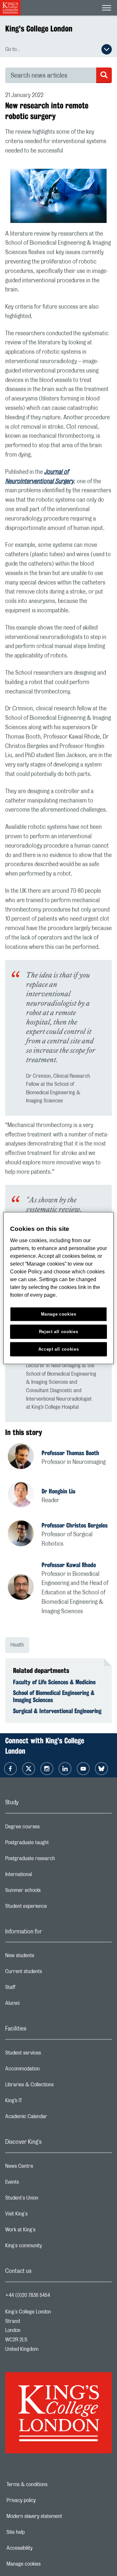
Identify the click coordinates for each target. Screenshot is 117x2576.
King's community (49, 2247)
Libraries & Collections (55, 2086)
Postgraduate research (56, 1860)
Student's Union (48, 2200)
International (44, 1876)
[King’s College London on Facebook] (10, 1769)
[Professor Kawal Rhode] (25, 1588)
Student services (49, 2055)
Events (38, 2184)
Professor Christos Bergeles (75, 1525)
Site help (38, 2532)
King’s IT (39, 2102)
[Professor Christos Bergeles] (25, 1534)
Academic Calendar (52, 2118)
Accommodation (48, 2070)
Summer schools (49, 1892)
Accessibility (42, 2548)
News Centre (45, 2168)
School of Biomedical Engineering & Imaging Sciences (54, 1696)
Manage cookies (46, 2564)
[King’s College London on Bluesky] (101, 1769)
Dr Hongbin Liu (58, 1491)
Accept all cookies (59, 1349)
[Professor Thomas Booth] (25, 1457)
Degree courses (48, 1828)
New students (45, 1957)
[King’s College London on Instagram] (47, 1769)
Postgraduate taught (53, 1844)
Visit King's (42, 2215)
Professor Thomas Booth (70, 1453)
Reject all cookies (59, 1331)
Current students (49, 1973)
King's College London (39, 29)
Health (17, 1645)
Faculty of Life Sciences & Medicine (54, 1682)
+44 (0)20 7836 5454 (28, 2295)
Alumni (38, 2005)
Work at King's (46, 2231)
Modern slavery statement (55, 2516)
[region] (58, 1288)
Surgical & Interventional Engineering (57, 1711)
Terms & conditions (49, 2484)
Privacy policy (44, 2500)
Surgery (64, 482)
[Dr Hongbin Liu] (25, 1495)
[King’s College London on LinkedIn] (65, 1769)
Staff (36, 1989)
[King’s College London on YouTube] (83, 1769)
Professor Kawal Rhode (69, 1565)
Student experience (52, 1908)
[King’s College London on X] (29, 1769)
